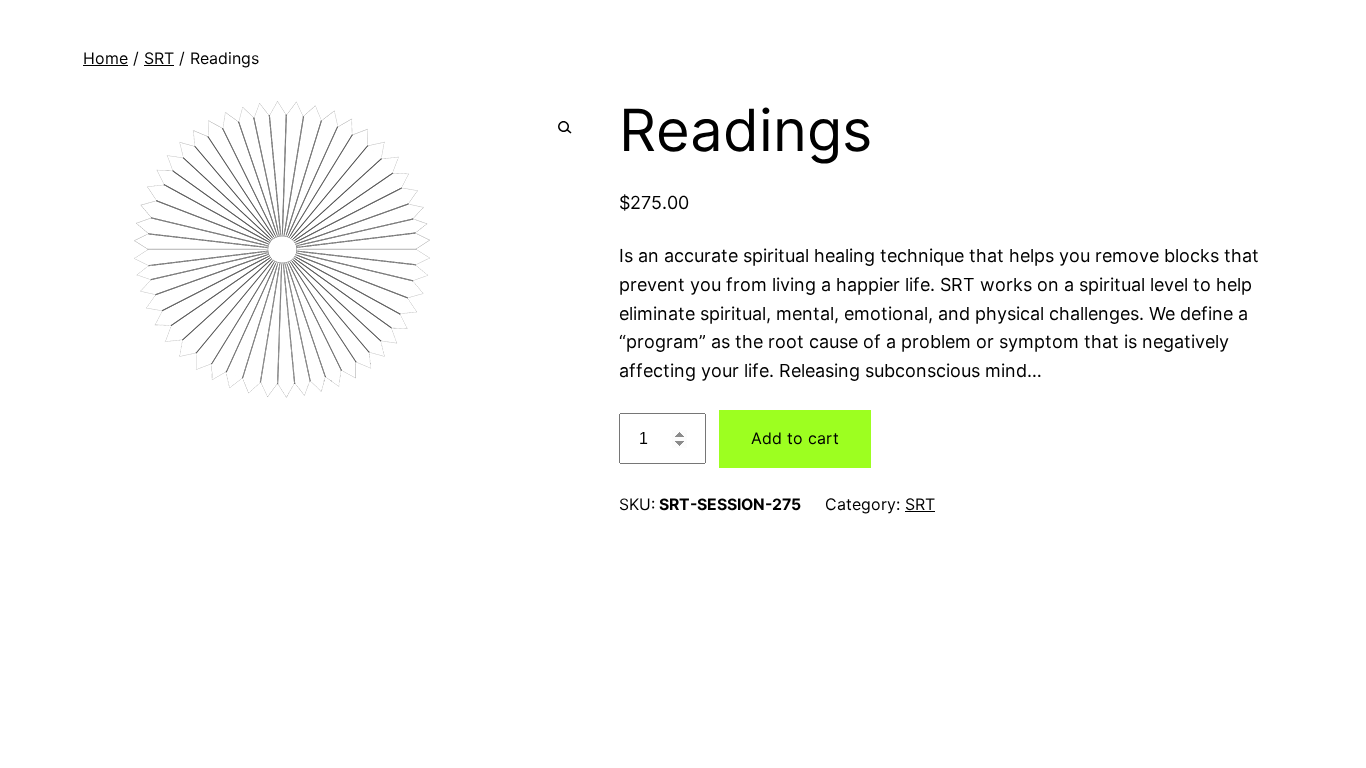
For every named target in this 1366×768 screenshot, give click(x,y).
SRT (159, 58)
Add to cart (795, 438)
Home (105, 58)
